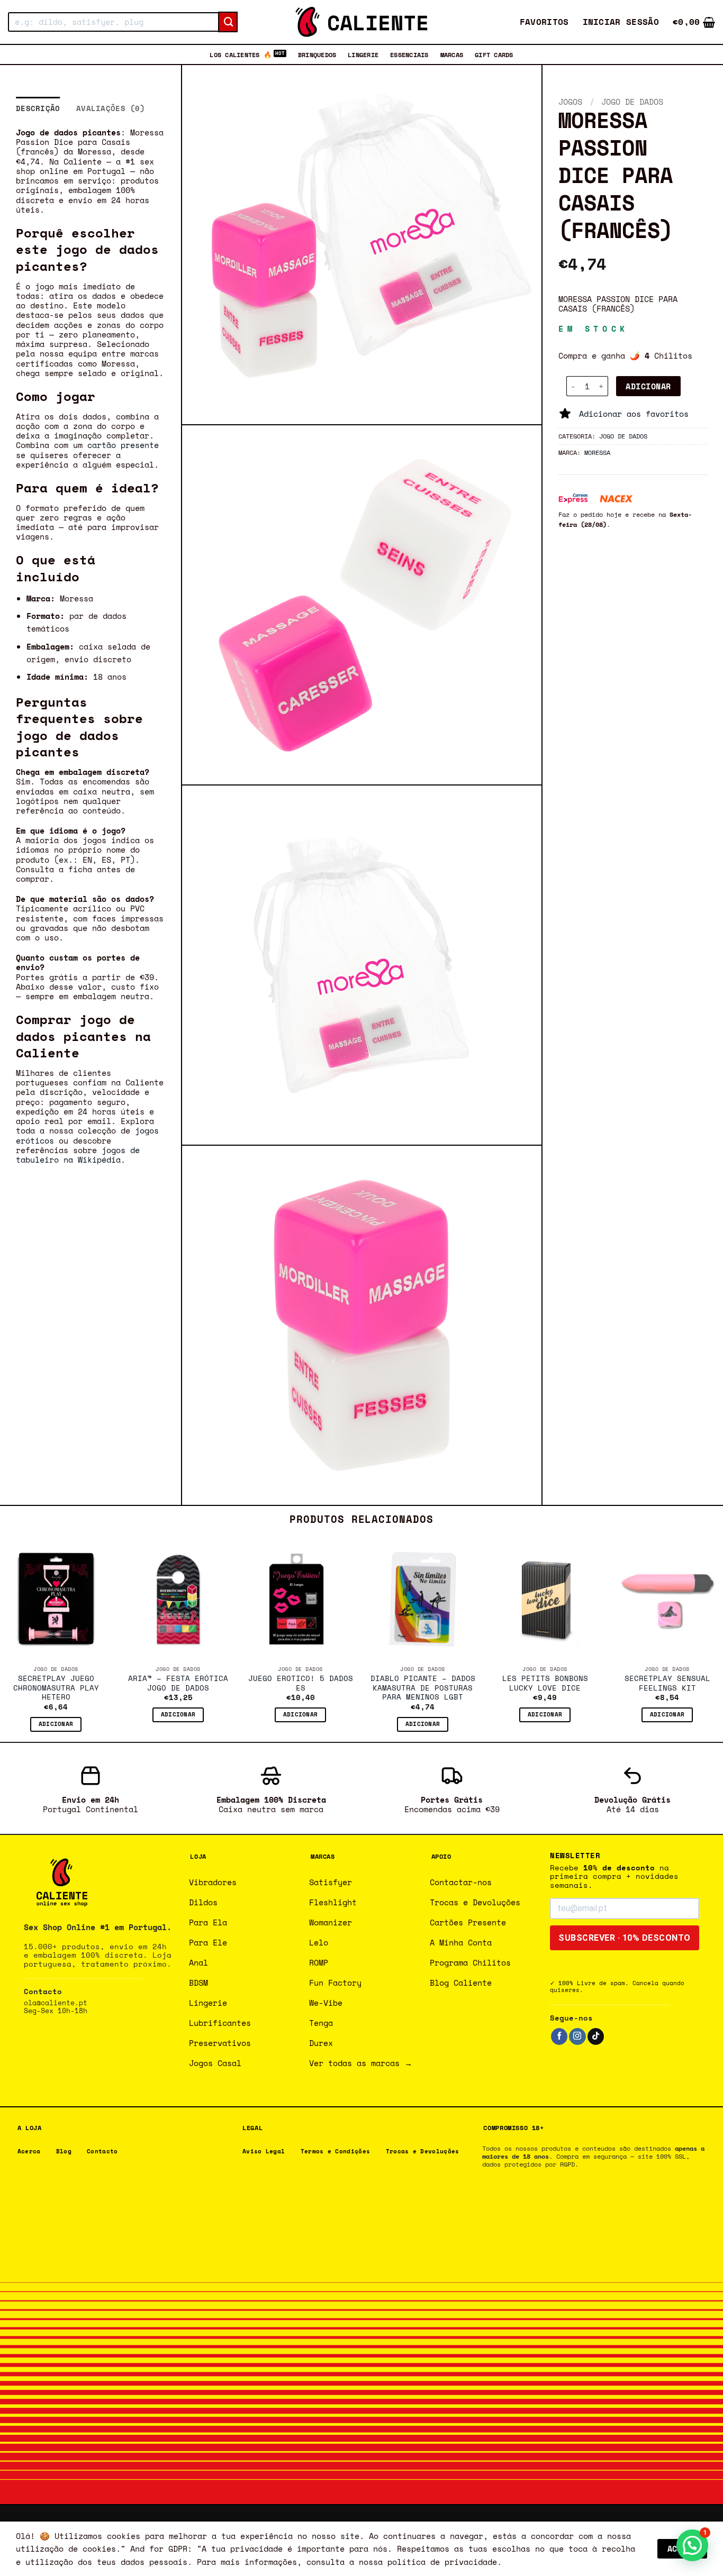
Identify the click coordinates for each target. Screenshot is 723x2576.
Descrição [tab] (38, 108)
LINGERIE (363, 54)
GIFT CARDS (494, 54)
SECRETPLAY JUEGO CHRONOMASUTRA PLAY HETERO (56, 1688)
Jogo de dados (632, 102)
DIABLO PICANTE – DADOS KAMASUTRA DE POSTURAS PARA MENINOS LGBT (423, 1688)
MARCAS (452, 54)
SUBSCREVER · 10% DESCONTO (625, 1938)
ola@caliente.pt (56, 2003)
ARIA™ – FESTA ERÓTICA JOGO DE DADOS (178, 1684)
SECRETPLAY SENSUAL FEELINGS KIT (667, 1684)
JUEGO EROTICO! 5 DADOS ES (301, 1684)
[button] (621, 22)
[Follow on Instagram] (577, 2036)
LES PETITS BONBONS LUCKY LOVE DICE (545, 1684)
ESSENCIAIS (409, 54)
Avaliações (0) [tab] (111, 108)
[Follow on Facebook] (559, 2036)
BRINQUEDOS (317, 54)
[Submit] (228, 22)
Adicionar (648, 386)
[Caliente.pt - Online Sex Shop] (361, 22)
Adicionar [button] (56, 1724)
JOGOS (570, 102)
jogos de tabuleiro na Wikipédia (78, 1155)
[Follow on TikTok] (596, 2036)
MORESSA (597, 452)
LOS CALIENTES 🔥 (241, 54)
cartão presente (123, 445)
